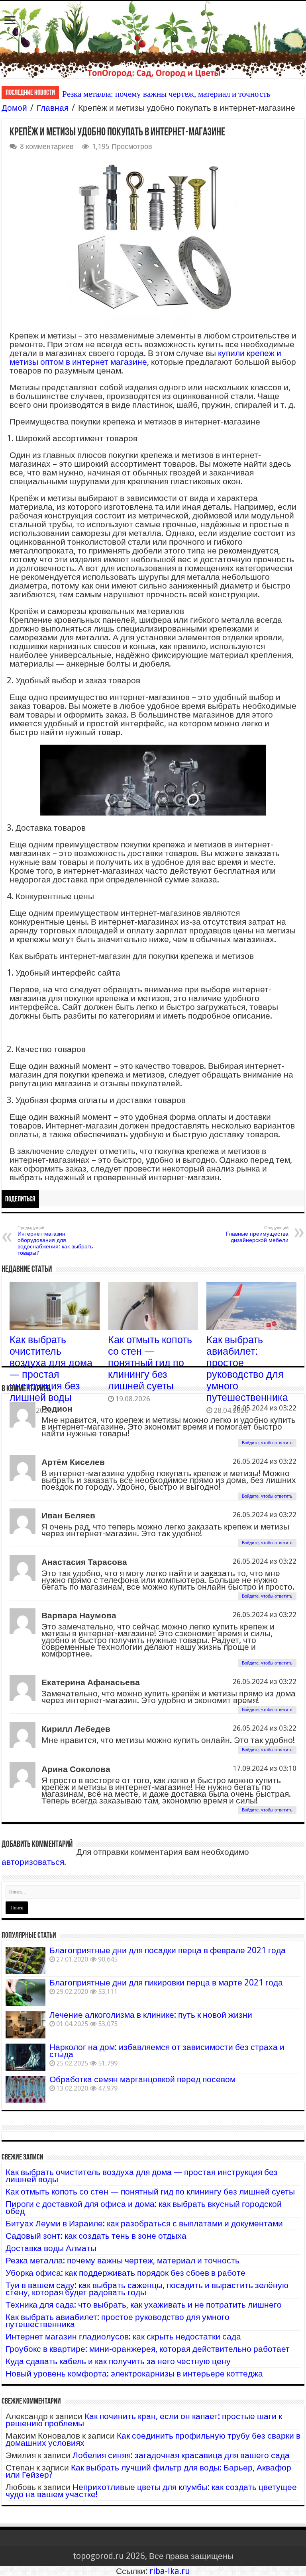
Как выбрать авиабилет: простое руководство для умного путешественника (247, 1369)
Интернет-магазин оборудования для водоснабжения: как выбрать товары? (55, 1241)
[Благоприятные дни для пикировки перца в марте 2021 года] (25, 1993)
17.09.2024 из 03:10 (265, 1768)
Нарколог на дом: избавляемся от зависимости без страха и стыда (167, 2051)
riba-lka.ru (170, 2571)
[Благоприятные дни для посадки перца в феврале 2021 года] (25, 1960)
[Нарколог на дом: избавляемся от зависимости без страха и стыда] (25, 2057)
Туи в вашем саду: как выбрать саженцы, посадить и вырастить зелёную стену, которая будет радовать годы (147, 2289)
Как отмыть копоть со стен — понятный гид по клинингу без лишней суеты (150, 1363)
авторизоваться (33, 1862)
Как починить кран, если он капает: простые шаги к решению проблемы (144, 2420)
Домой (14, 108)
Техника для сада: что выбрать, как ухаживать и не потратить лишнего (144, 2305)
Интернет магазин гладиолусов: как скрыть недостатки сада (123, 2336)
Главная (53, 108)
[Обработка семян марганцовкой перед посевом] (25, 2089)
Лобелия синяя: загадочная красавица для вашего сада (181, 2455)
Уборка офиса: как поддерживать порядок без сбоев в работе (126, 2273)
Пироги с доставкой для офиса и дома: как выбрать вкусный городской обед (144, 2207)
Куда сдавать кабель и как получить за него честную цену (118, 2361)
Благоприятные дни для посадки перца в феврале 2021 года (168, 1950)
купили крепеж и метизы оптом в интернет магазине (145, 357)
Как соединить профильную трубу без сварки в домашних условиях (153, 2439)
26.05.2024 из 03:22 (265, 1408)
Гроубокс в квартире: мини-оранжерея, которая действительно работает (148, 2349)
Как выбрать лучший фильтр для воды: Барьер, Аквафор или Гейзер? (148, 2471)
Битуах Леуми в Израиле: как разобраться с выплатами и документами (144, 2223)
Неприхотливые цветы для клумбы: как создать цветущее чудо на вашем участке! (151, 2491)
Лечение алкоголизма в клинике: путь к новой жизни (151, 2015)
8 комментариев (47, 146)
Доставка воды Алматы (51, 2248)
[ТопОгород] (153, 40)
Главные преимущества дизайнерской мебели (257, 1234)
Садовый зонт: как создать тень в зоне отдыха (96, 2236)
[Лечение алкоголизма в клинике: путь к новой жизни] (25, 2025)
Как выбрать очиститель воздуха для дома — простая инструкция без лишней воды (51, 1369)
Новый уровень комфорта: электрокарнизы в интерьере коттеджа (134, 2374)
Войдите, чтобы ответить (267, 1443)
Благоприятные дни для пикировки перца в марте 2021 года (166, 1982)
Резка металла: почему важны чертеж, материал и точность (166, 94)
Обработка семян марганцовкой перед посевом (142, 2079)
